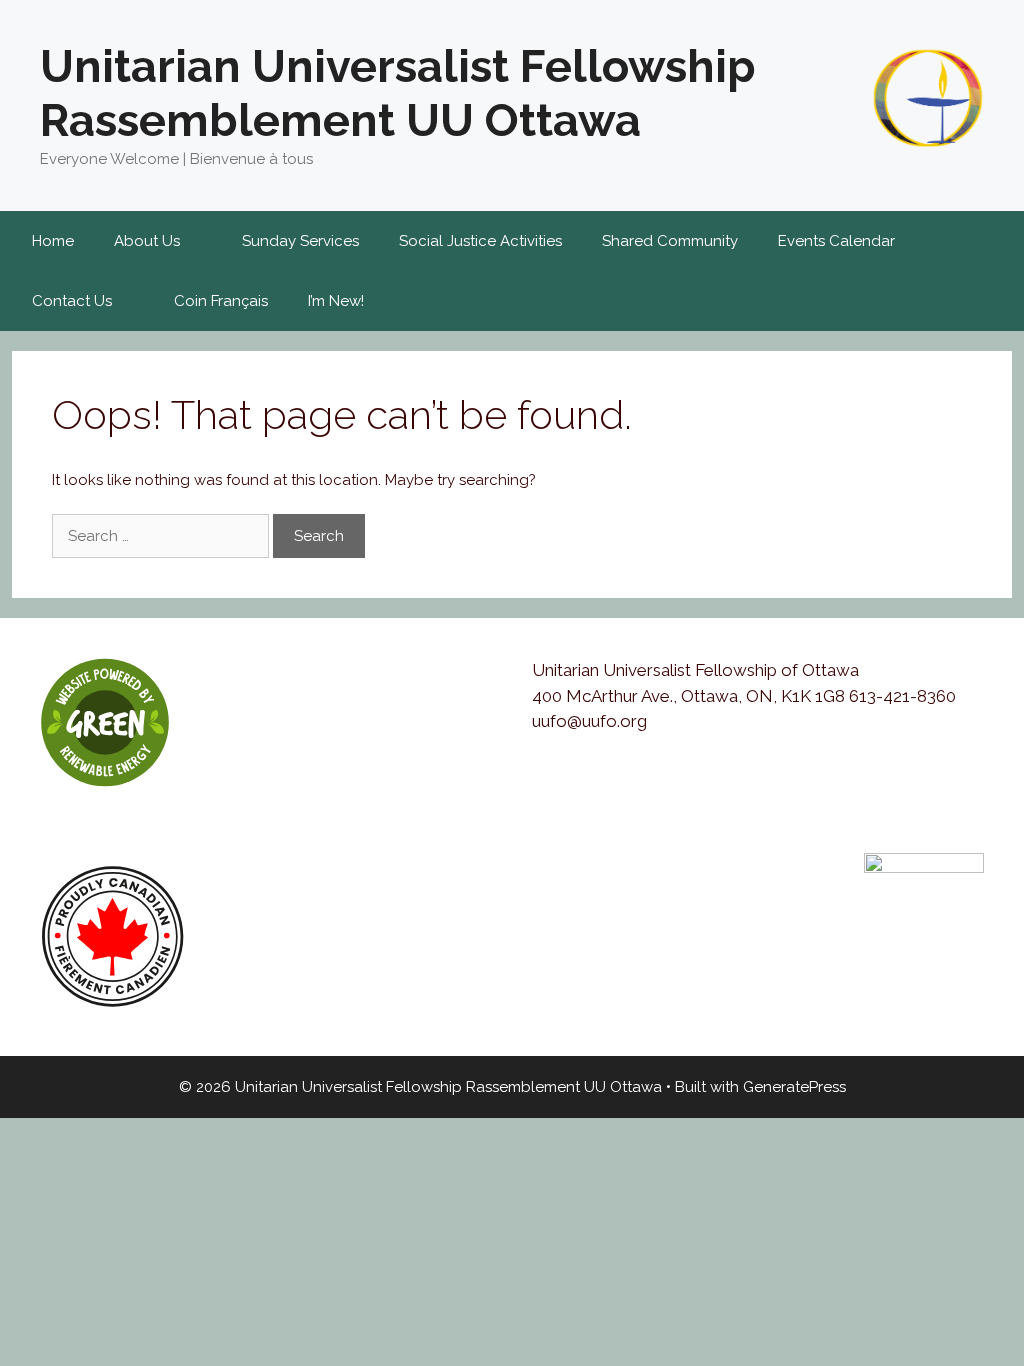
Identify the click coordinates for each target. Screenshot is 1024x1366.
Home (53, 241)
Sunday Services (300, 241)
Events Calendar (836, 241)
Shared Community (670, 241)
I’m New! (336, 301)
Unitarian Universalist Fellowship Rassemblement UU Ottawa (398, 93)
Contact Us (72, 301)
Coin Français (221, 301)
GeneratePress (794, 1087)
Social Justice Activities (480, 241)
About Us (147, 241)
